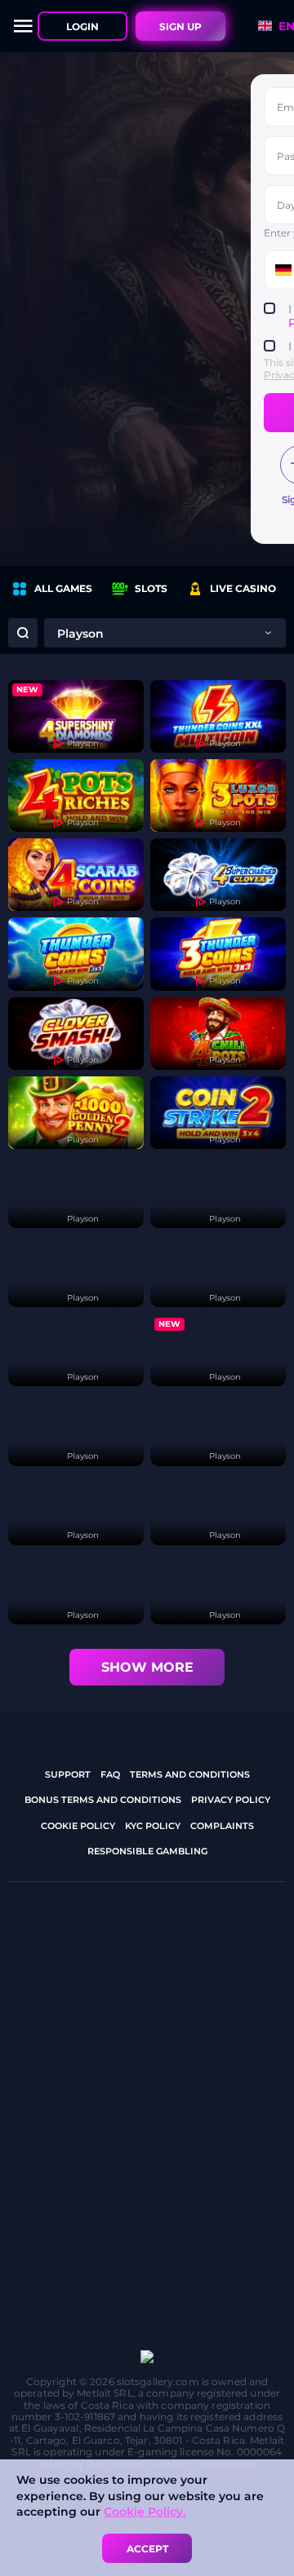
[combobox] (165, 633)
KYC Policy (153, 1826)
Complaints (222, 1826)
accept (147, 2549)
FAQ (110, 1774)
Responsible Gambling (147, 1851)
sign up (180, 27)
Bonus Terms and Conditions (103, 1800)
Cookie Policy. (145, 2512)
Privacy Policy (231, 1800)
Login (82, 27)
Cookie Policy (78, 1826)
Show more (147, 1667)
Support (68, 1774)
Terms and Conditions (190, 1774)
